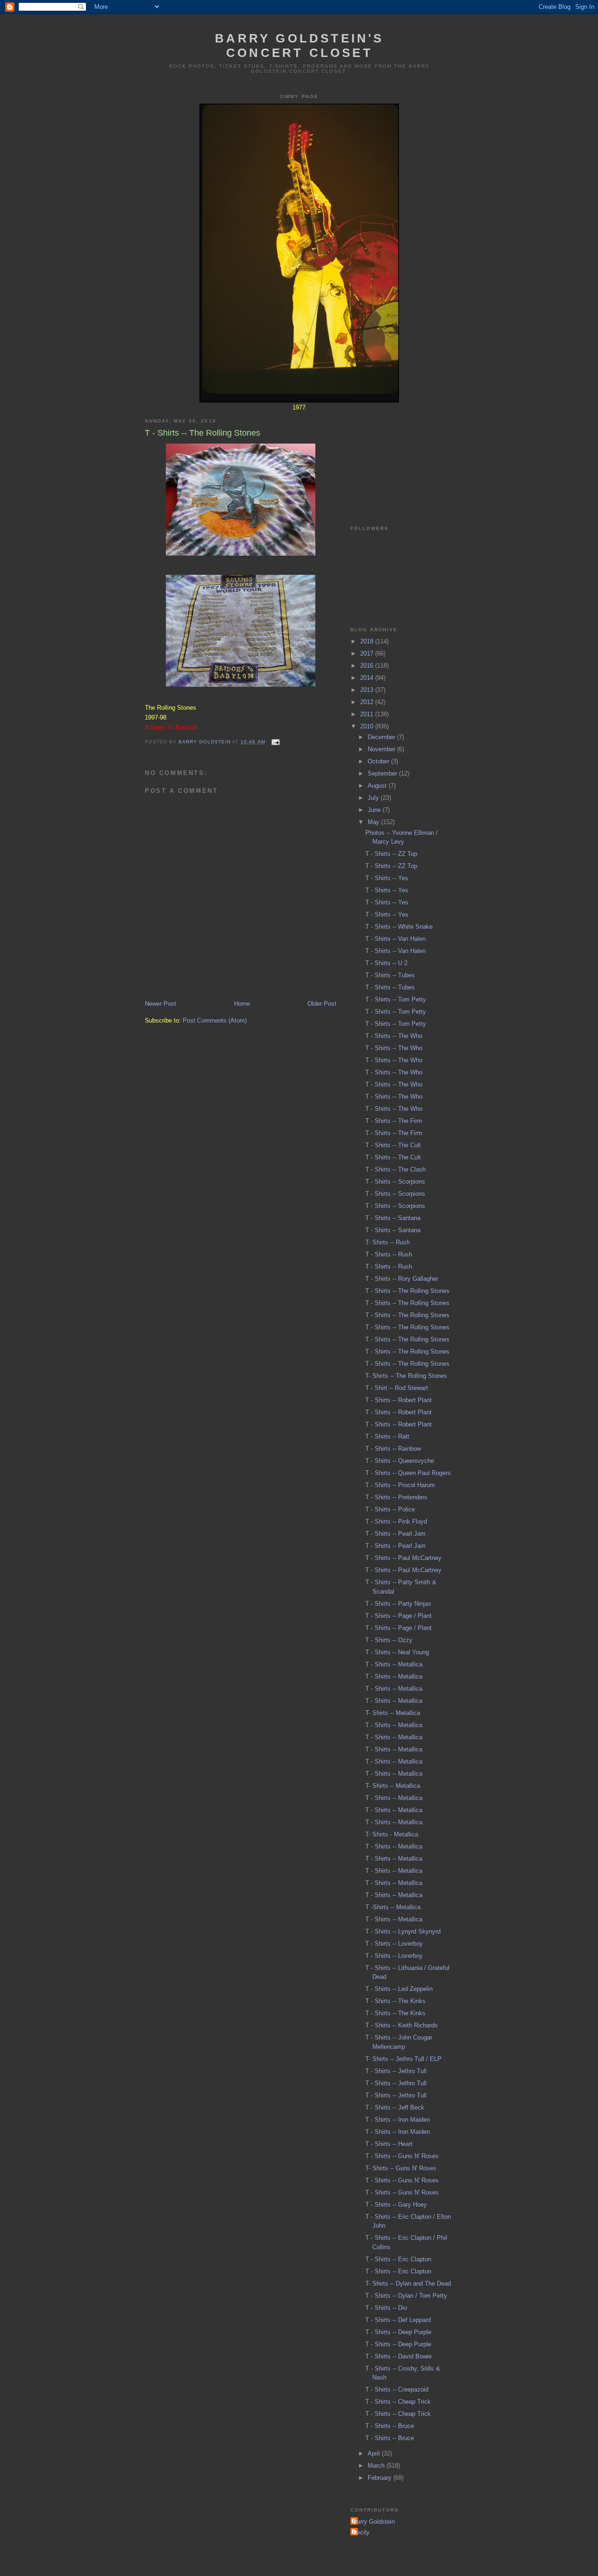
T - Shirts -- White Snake (399, 927)
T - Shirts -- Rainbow (393, 1449)
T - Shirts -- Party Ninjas (398, 1604)
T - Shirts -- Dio (386, 2308)
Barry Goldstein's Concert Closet (299, 46)
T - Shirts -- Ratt (387, 1436)
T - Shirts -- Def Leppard (398, 2320)
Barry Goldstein (374, 2522)
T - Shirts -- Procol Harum (400, 1485)
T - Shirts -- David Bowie (399, 2356)
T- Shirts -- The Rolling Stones (406, 1376)
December (382, 737)
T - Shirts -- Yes (387, 878)
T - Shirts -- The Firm (394, 1121)
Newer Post (160, 1004)
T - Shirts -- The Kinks (395, 2001)
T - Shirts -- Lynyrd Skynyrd (403, 1931)
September (383, 773)
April (375, 2453)
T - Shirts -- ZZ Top (391, 854)
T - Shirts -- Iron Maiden (398, 2120)
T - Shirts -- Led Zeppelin (399, 1989)
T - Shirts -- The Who (394, 1036)
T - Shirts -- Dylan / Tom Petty (406, 2296)
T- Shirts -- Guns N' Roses (401, 2168)
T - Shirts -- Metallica (394, 1664)
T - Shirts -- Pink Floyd (396, 1521)
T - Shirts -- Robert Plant (399, 1400)
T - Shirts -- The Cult (393, 1145)
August (378, 786)
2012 (368, 702)
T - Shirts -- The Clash (395, 1169)
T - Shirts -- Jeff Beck (395, 2107)
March (377, 2466)
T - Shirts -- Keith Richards (402, 2025)
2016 (368, 666)
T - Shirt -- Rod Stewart (397, 1388)
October (379, 761)
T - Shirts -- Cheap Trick (398, 2402)
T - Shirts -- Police (390, 1509)
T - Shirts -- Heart (389, 2144)
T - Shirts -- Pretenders (396, 1497)
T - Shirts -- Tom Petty (396, 999)
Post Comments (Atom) (215, 1020)
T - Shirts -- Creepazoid (397, 2389)
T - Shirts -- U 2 (386, 963)
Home (242, 1004)
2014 (368, 678)
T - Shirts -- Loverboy (394, 1944)
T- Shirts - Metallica (392, 1834)
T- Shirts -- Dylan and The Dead (408, 2283)
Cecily (361, 2532)
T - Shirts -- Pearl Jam (395, 1534)
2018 (368, 641)
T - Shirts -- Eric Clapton (398, 2259)
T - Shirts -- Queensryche (400, 1461)
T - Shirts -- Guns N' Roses (402, 2156)
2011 (368, 714)
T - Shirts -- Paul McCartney (403, 1558)
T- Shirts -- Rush (388, 1242)
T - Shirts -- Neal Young (397, 1652)
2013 (368, 690)
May (374, 822)
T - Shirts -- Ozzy (389, 1640)
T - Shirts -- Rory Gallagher (402, 1279)
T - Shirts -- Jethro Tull (396, 2071)
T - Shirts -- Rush (389, 1254)
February (381, 2478)
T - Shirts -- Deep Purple (398, 2332)
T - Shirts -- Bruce (390, 2426)
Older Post (322, 1004)
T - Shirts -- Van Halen (395, 939)
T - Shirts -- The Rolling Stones (407, 1291)
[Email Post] (275, 742)
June (375, 810)
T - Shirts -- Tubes (390, 975)
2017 (368, 653)
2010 (368, 726)
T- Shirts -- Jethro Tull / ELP (403, 2059)
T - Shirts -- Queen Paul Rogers (408, 1473)
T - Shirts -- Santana (393, 1218)
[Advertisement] (397, 458)
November (382, 749)
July (374, 798)
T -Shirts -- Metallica (393, 1907)
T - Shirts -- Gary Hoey (396, 2205)
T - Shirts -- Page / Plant (399, 1616)
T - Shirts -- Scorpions (395, 1182)
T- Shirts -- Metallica (393, 1713)
